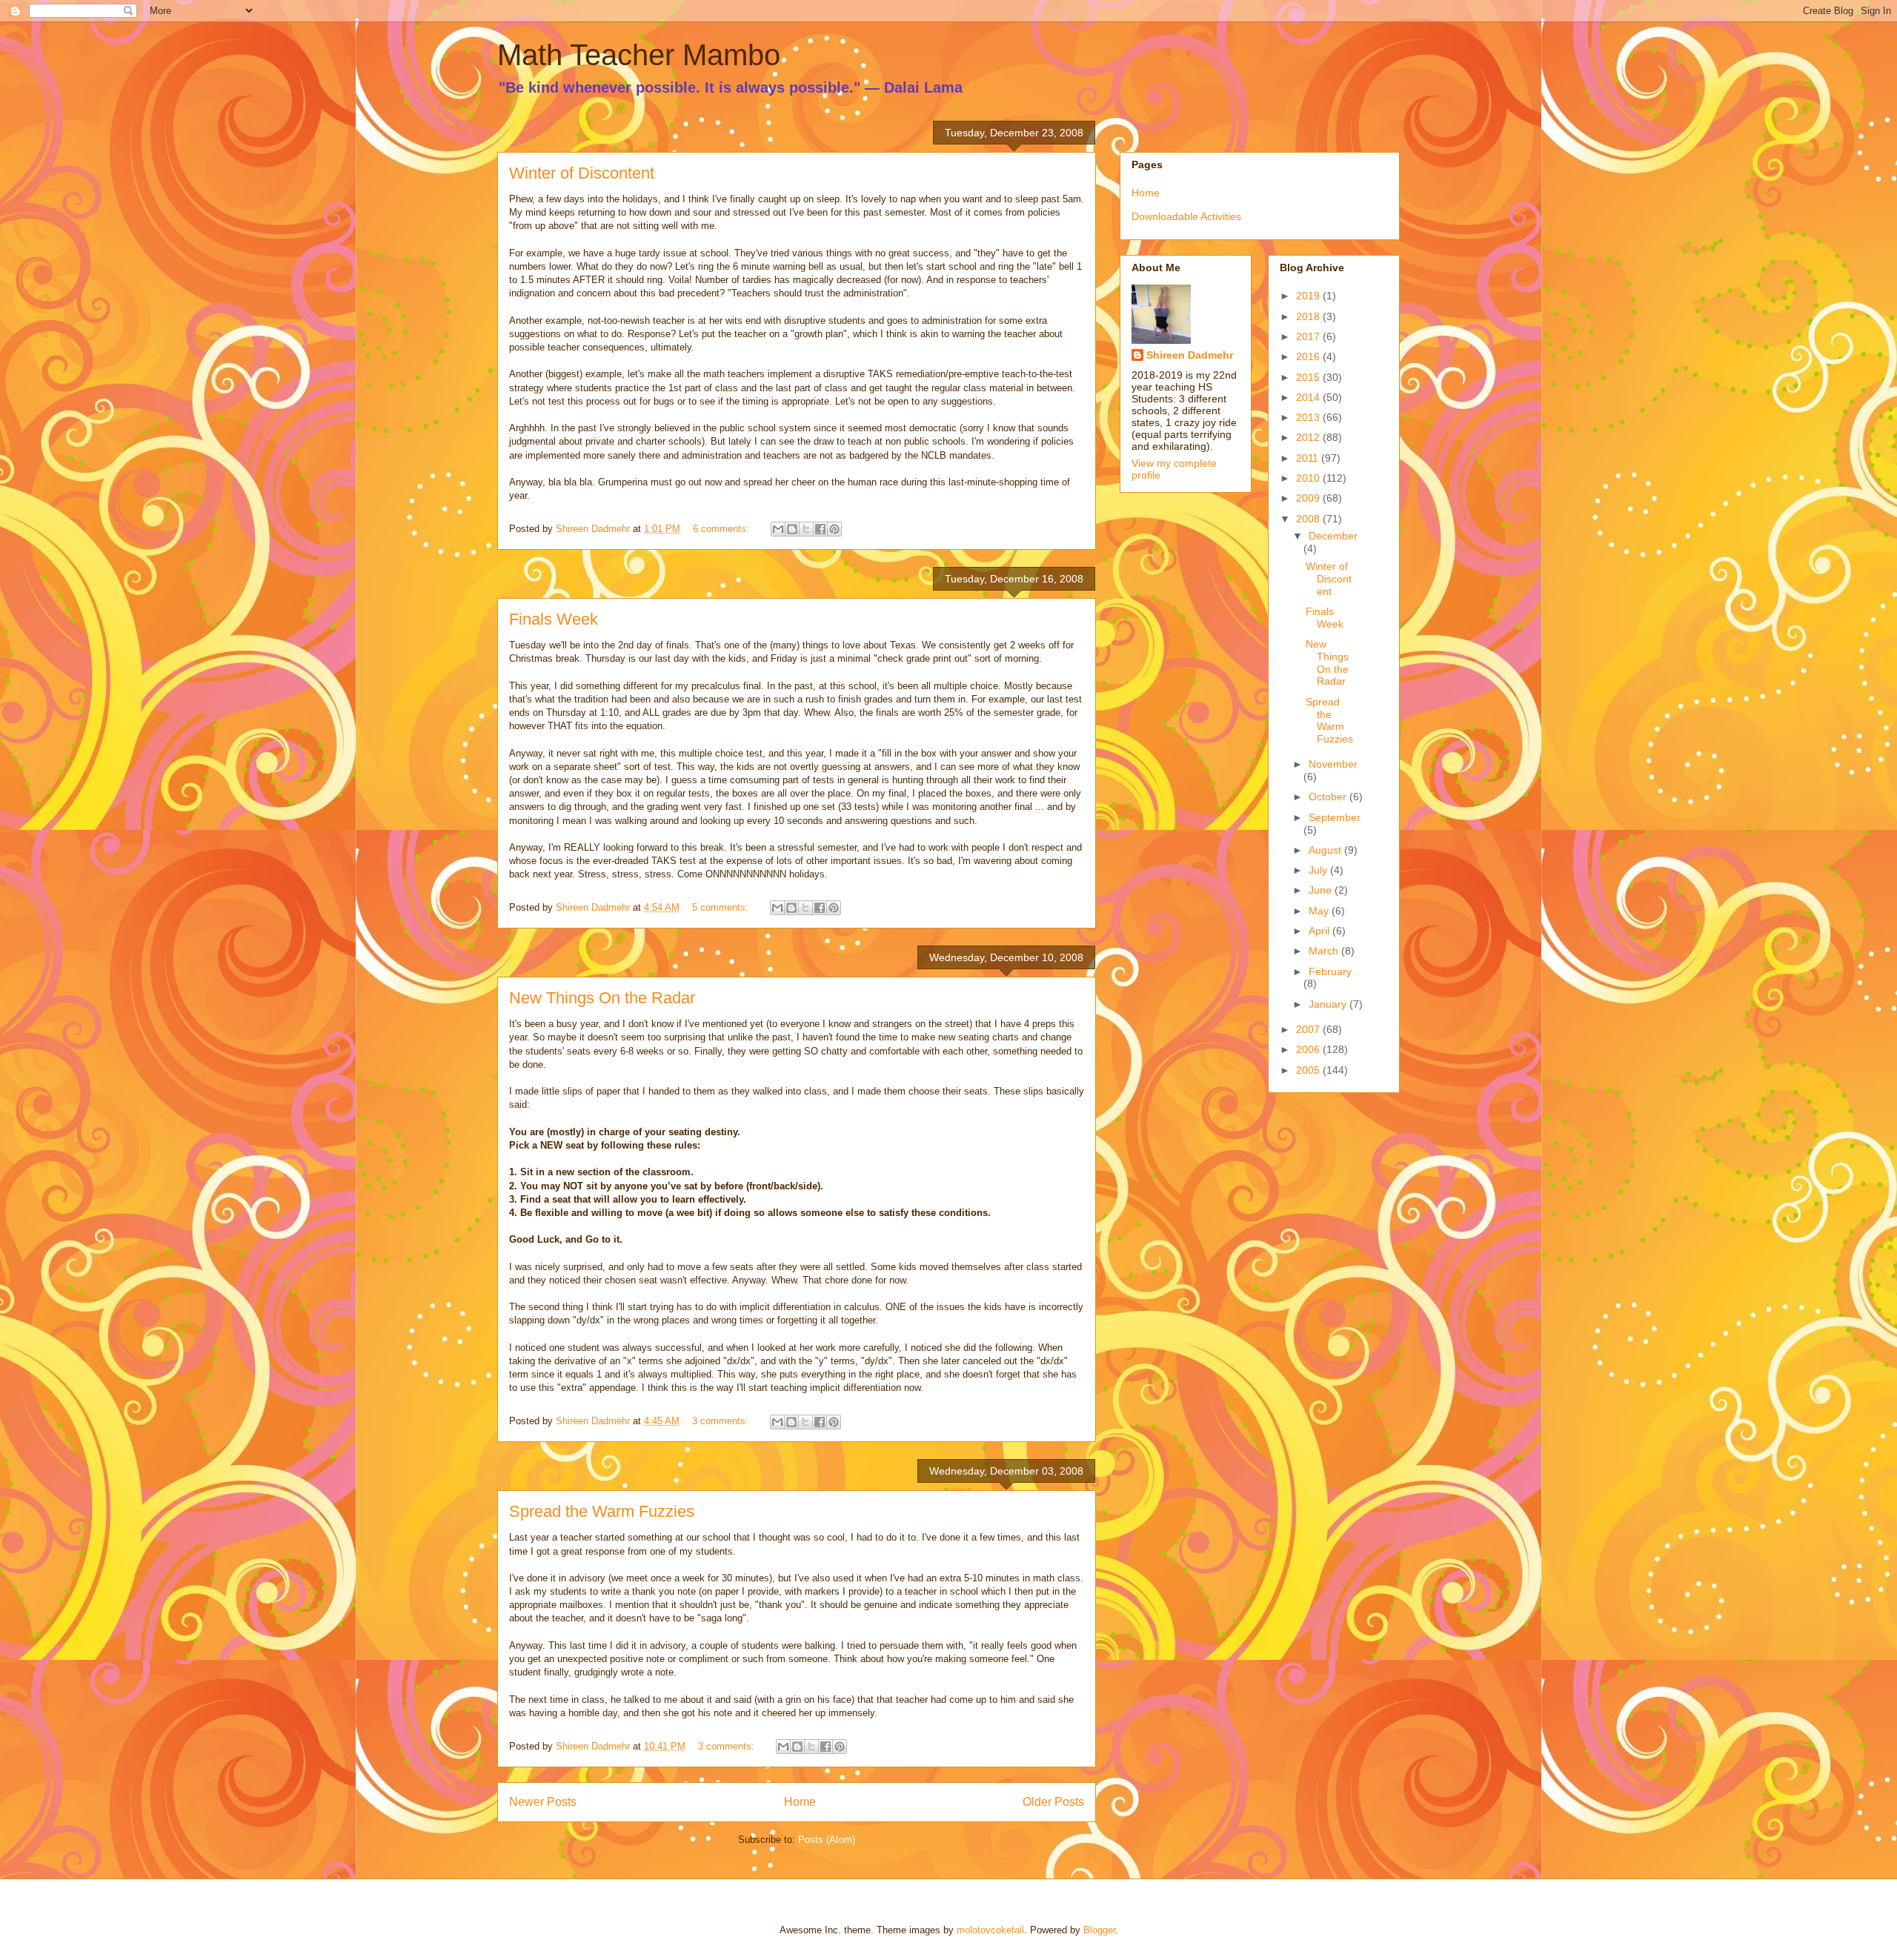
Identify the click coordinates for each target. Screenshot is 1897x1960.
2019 (1309, 296)
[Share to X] (806, 529)
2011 (1309, 458)
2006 (1309, 1049)
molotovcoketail (990, 1930)
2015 (1309, 377)
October (1329, 797)
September (1335, 817)
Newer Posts (543, 1802)
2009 (1309, 498)
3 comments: (722, 1421)
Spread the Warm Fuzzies (602, 1511)
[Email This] (778, 529)
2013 (1309, 417)
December (1333, 536)
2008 (1309, 519)
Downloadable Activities (1186, 216)
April (1320, 931)
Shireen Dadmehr (1190, 355)
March (1325, 951)
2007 (1309, 1029)
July (1319, 870)
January (1329, 1004)
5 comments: (722, 907)
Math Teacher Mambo (639, 55)
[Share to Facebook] (820, 529)
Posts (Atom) (827, 1840)
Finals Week (554, 619)
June (1322, 890)
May (1320, 911)
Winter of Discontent (582, 173)
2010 (1309, 478)
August (1326, 850)
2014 (1309, 397)
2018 (1309, 316)
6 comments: (722, 529)
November (1333, 764)
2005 (1309, 1070)
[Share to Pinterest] (834, 529)
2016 (1309, 356)
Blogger (1099, 1930)
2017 (1309, 336)
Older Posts (1053, 1802)
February (1330, 971)
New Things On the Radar (602, 998)
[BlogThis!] (792, 529)
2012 (1309, 437)
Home (800, 1802)
